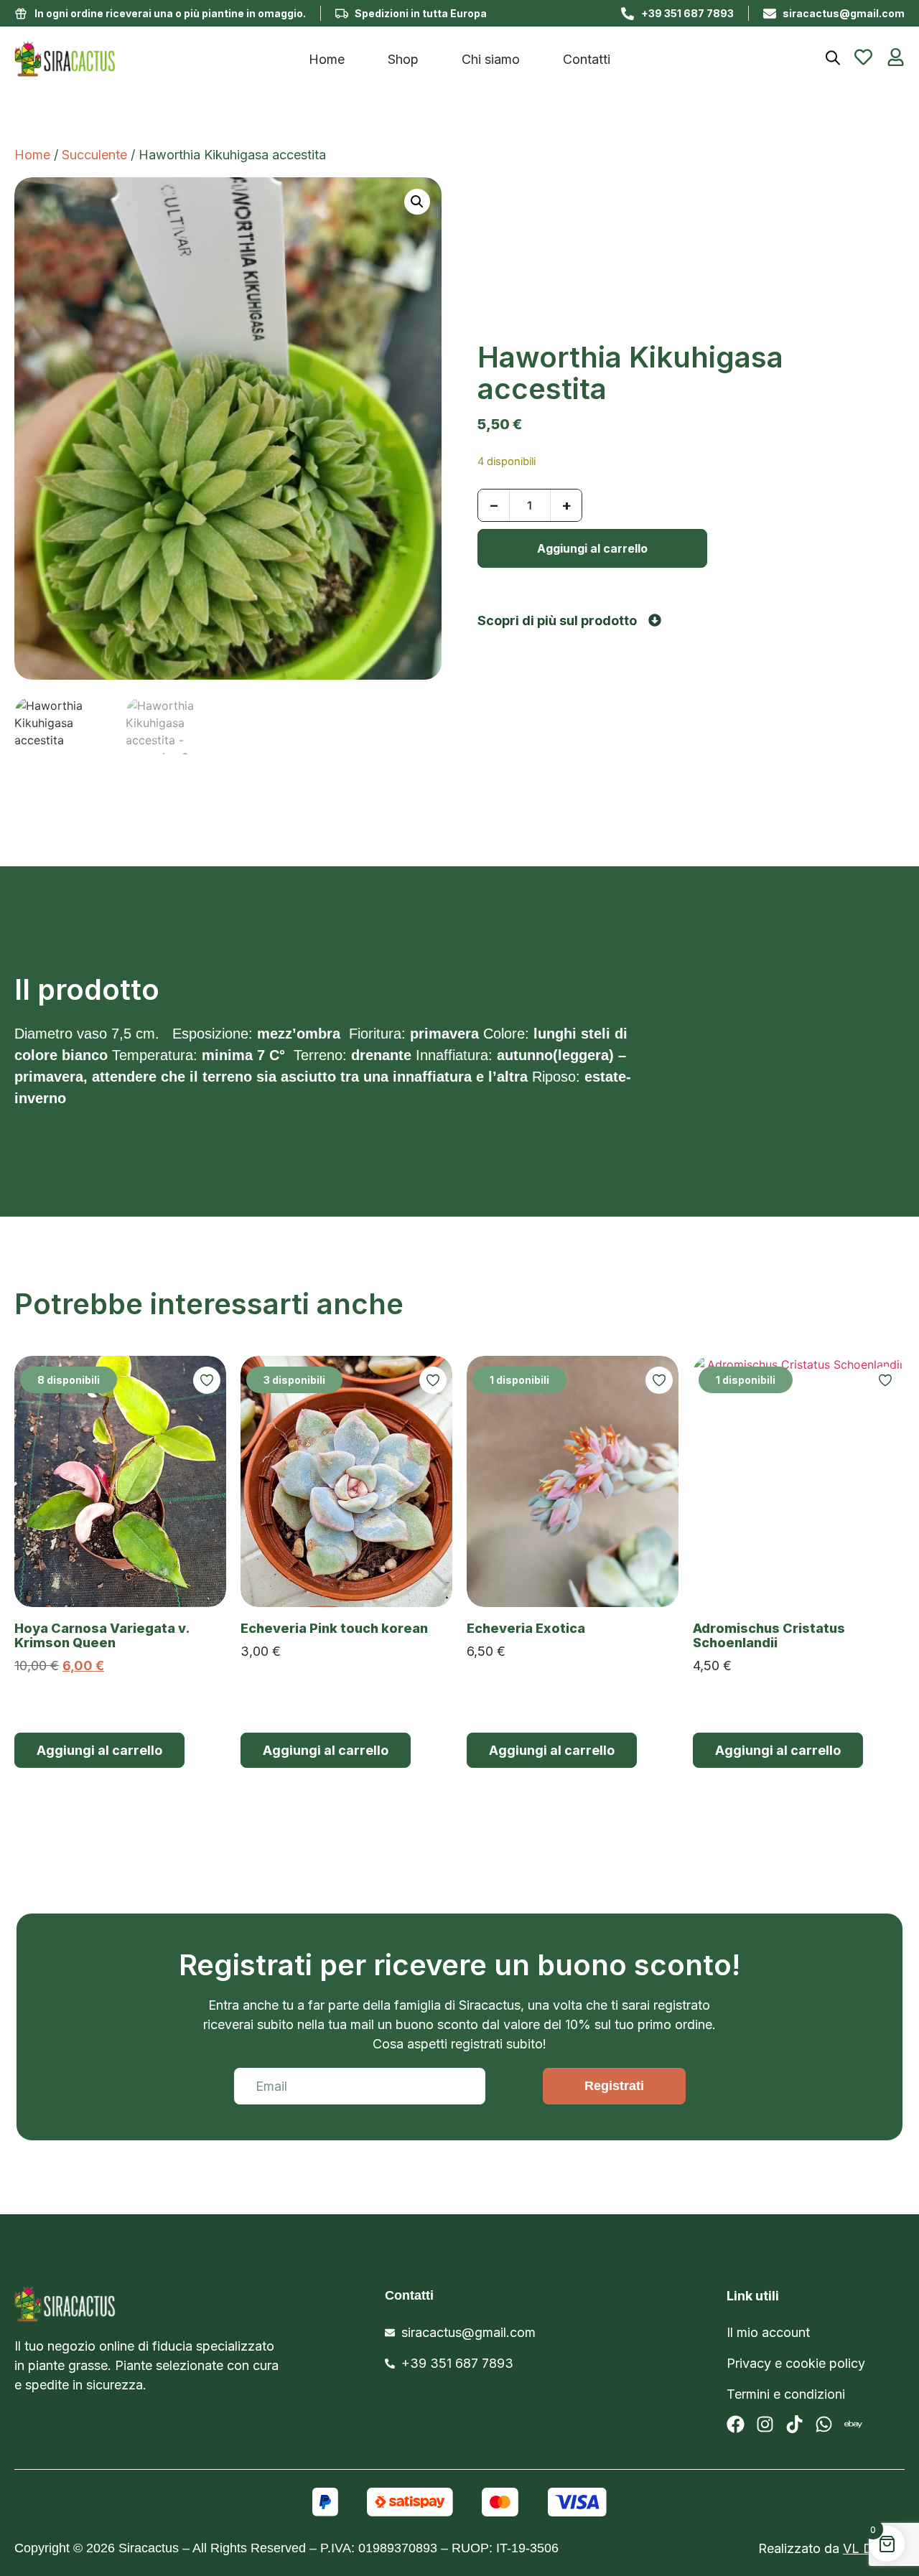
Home (327, 59)
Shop (403, 59)
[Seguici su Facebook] (736, 2424)
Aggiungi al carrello (592, 548)
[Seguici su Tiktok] (794, 2424)
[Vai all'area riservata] (896, 57)
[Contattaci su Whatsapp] (824, 2424)
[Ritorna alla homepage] (130, 2304)
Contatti (587, 59)
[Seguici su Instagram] (765, 2424)
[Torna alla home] (126, 59)
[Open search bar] (833, 58)
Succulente (94, 155)
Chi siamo (491, 59)
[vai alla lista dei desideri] (863, 57)
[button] (417, 202)
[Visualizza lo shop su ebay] (853, 2424)
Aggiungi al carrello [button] (99, 1750)
